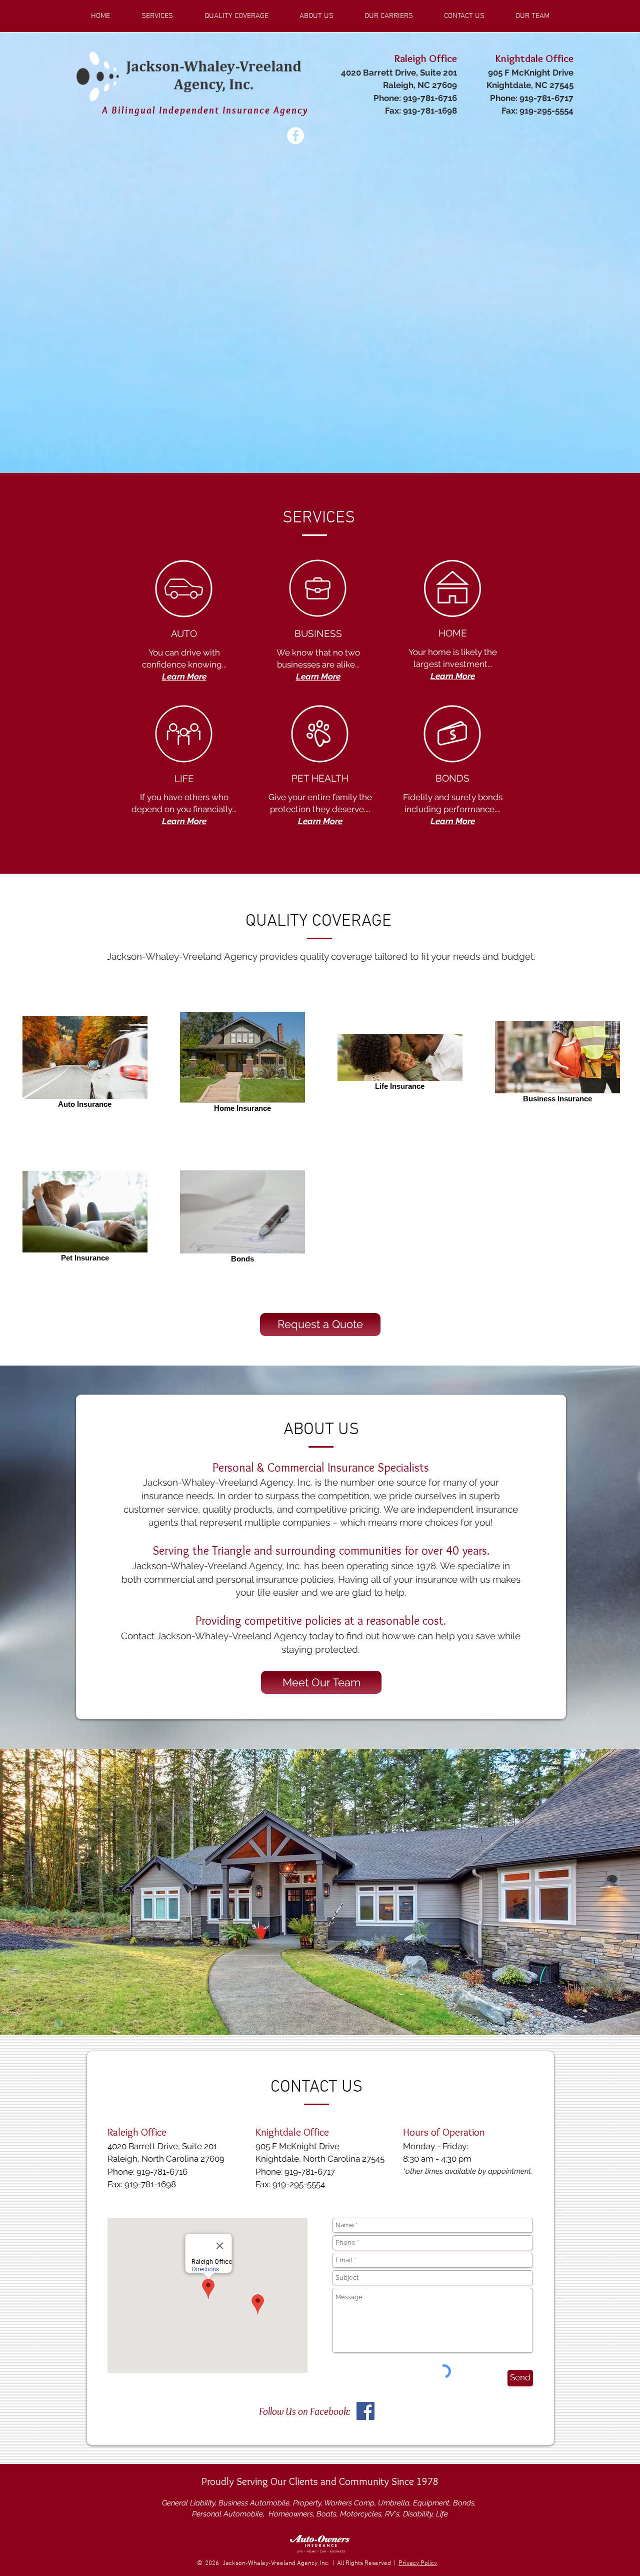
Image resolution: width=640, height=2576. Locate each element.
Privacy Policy (418, 2563)
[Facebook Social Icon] (365, 2411)
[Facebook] (295, 136)
